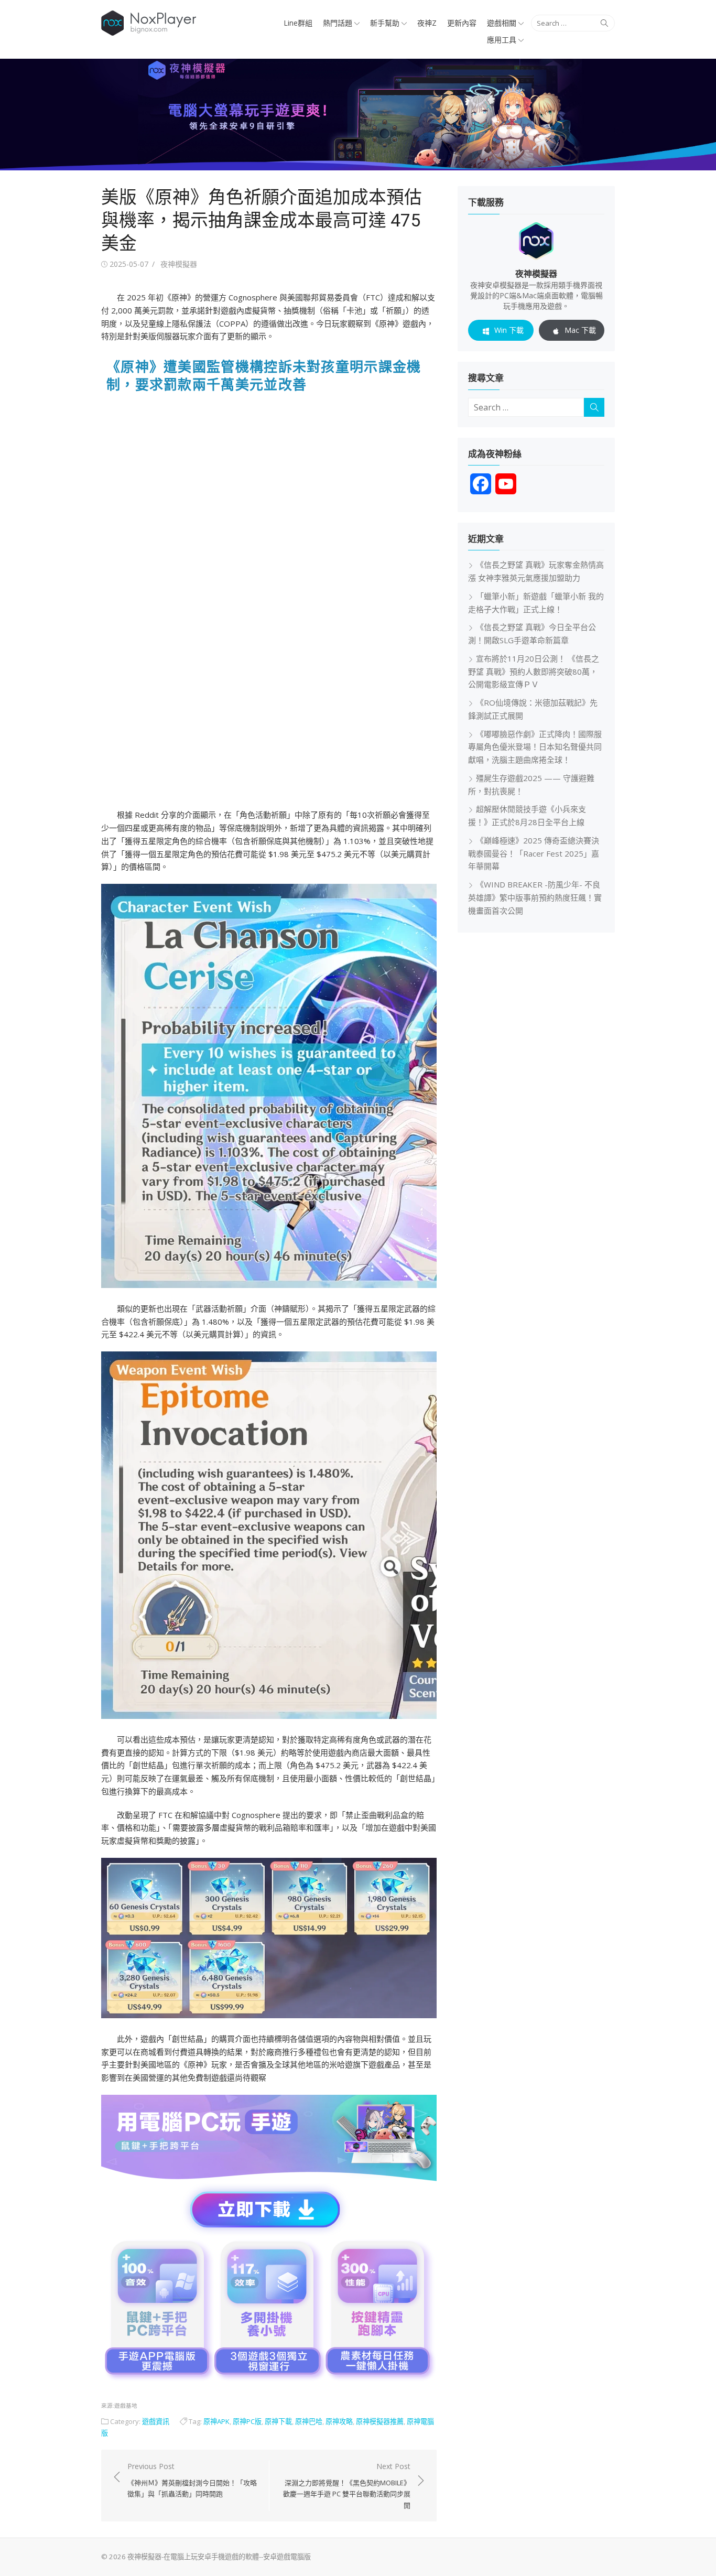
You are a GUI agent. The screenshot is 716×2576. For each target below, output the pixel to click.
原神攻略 (339, 2421)
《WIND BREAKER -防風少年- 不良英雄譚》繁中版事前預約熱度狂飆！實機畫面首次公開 (535, 897)
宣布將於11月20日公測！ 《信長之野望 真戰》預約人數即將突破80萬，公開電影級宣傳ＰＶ (534, 672)
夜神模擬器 (179, 264)
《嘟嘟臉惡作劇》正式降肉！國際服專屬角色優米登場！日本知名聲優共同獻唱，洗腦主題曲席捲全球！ (535, 747)
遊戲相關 (502, 23)
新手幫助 (385, 23)
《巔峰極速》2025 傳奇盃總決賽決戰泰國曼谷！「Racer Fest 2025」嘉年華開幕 (534, 853)
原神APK (216, 2421)
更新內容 (462, 23)
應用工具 (502, 40)
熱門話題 (338, 23)
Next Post (347, 2486)
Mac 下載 (580, 330)
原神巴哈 (309, 2421)
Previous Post (192, 2480)
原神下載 (278, 2421)
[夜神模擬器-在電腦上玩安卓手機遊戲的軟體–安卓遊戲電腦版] (358, 115)
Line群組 (298, 23)
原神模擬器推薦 (380, 2421)
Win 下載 (509, 330)
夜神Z (427, 23)
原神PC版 (247, 2421)
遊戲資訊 (156, 2421)
